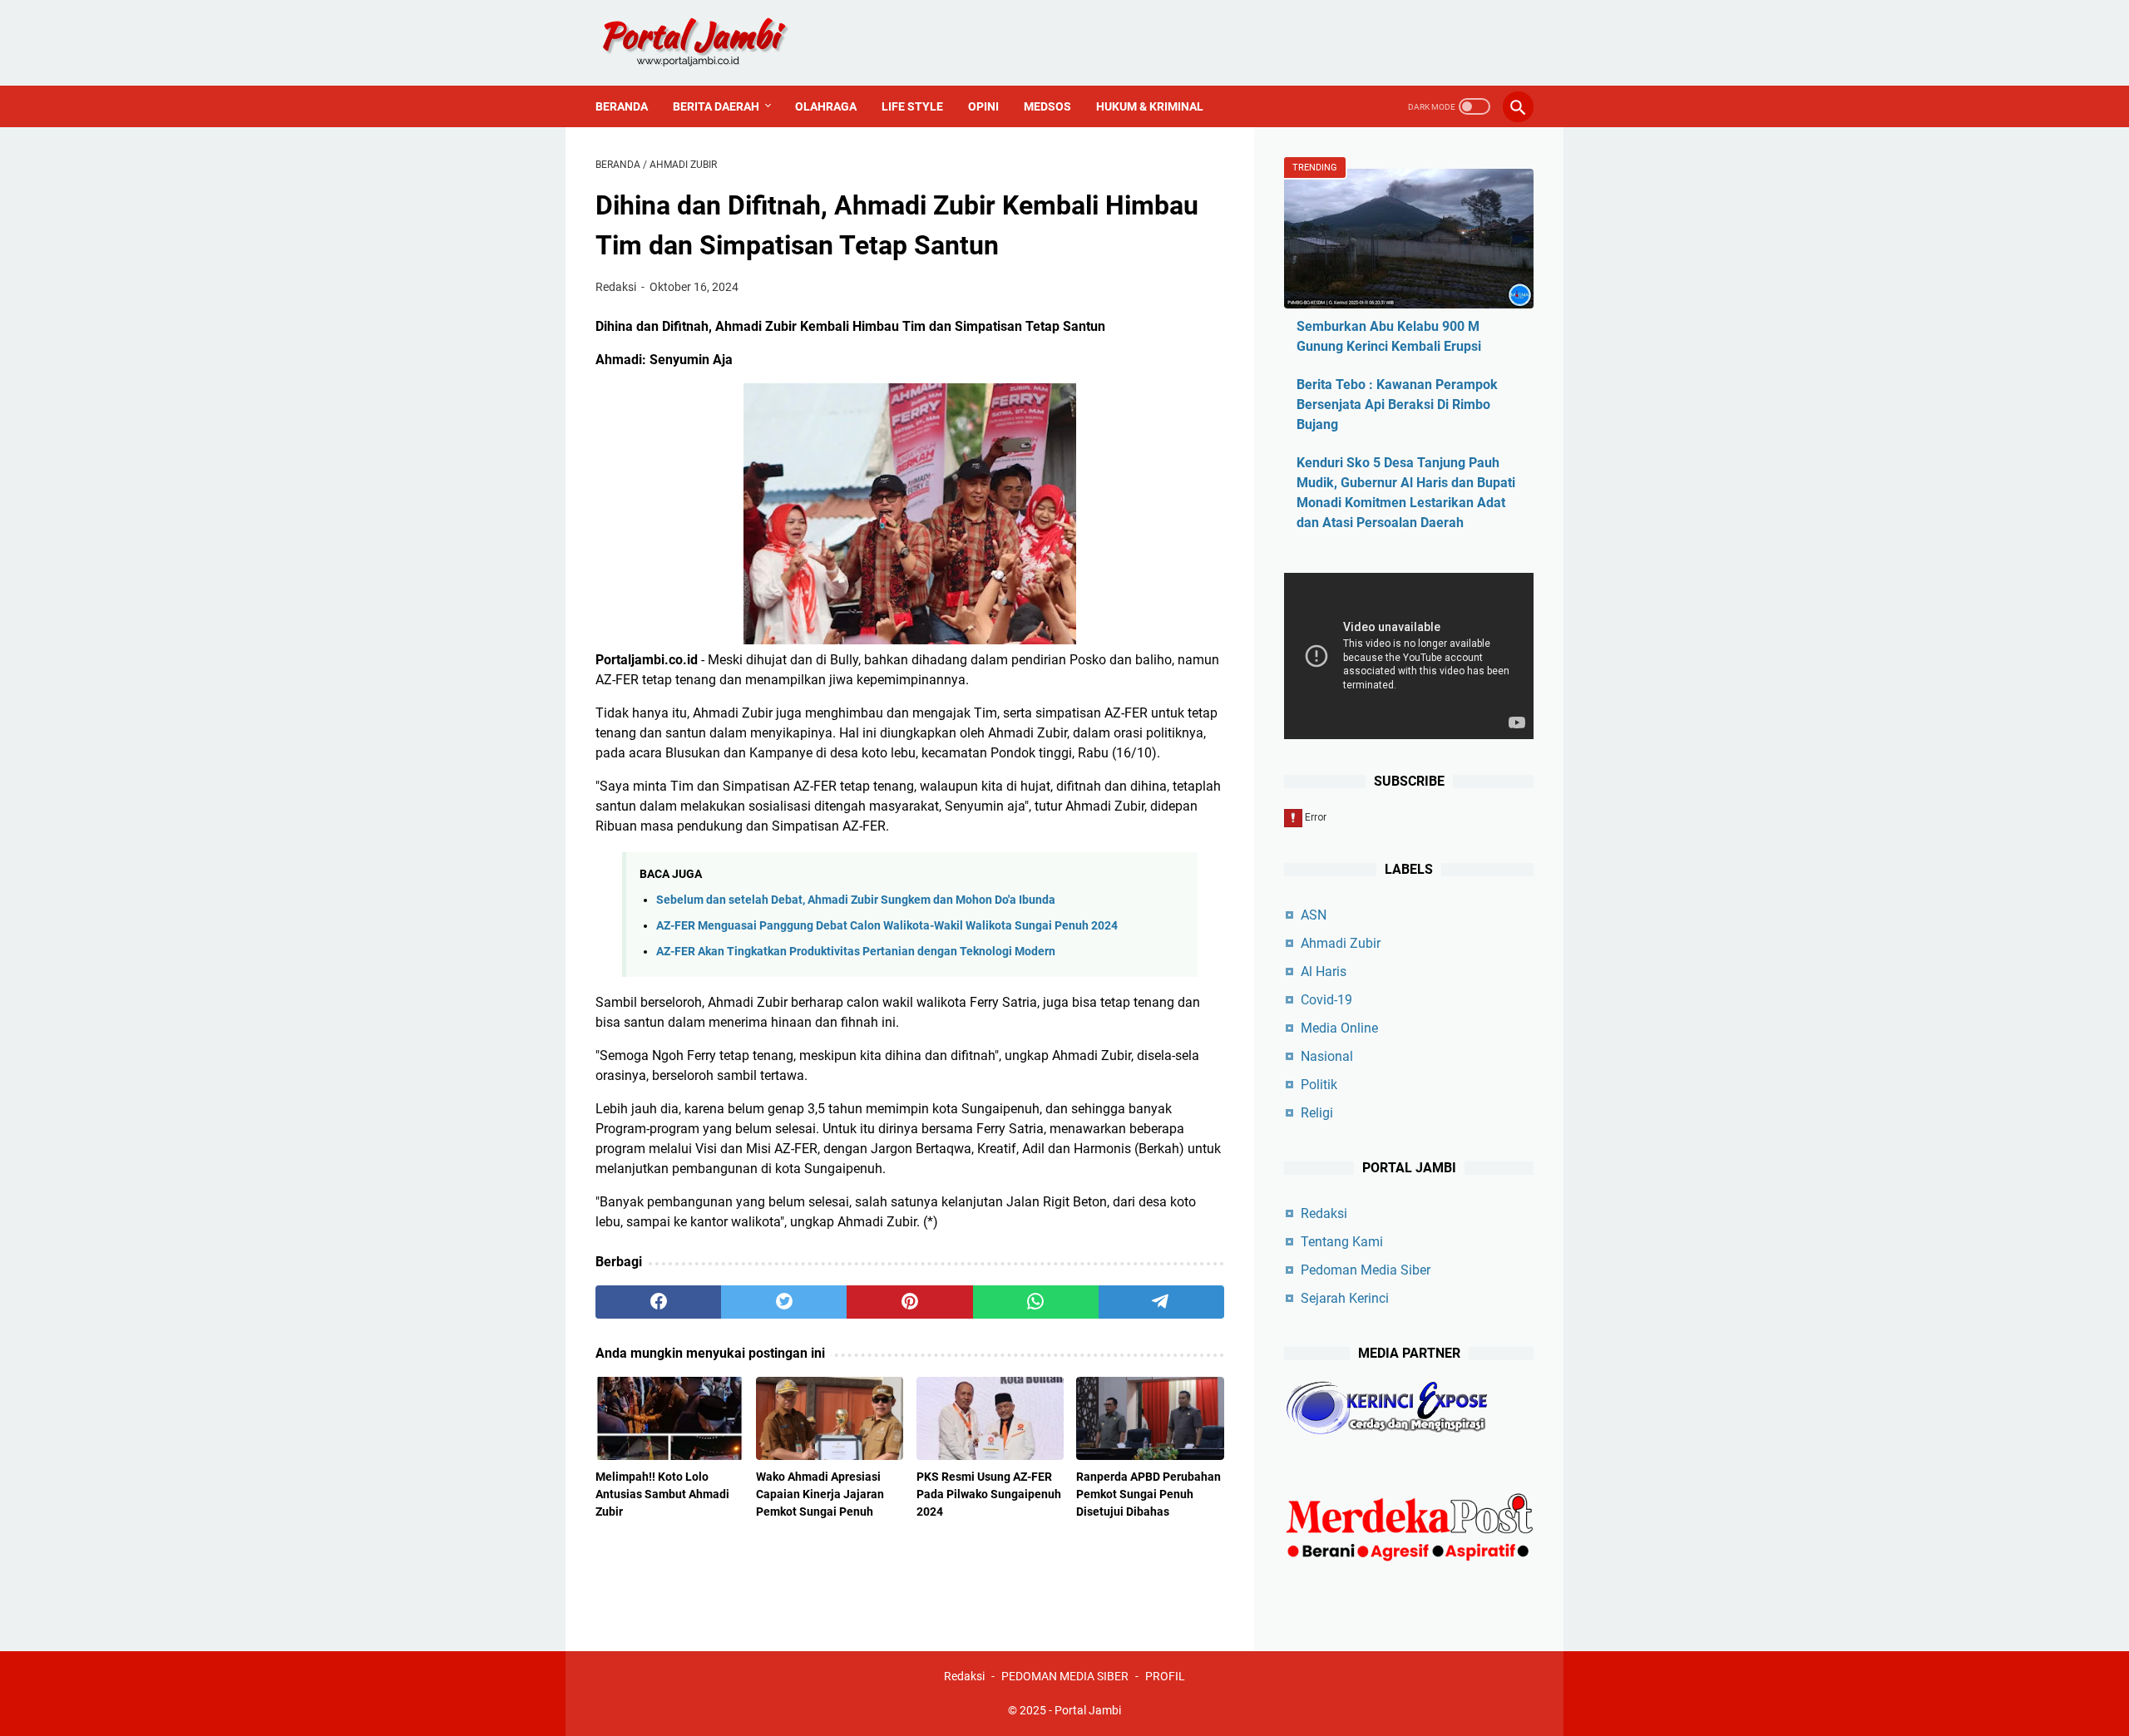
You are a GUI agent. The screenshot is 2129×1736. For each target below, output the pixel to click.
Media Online (1339, 1028)
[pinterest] (909, 1302)
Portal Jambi (1088, 1710)
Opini (983, 106)
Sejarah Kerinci (1345, 1298)
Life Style (912, 106)
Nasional (1327, 1056)
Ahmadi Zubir (1341, 943)
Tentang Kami (1342, 1242)
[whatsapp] (1036, 1302)
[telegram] (1161, 1302)
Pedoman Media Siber (1366, 1270)
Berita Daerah (716, 106)
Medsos (1047, 106)
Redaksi (1324, 1213)
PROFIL (1165, 1676)
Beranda (622, 106)
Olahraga (826, 106)
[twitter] (784, 1302)
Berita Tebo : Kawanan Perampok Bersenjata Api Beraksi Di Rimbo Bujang (1397, 404)
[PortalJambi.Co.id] (710, 43)
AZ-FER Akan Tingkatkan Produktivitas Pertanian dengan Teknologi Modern (856, 952)
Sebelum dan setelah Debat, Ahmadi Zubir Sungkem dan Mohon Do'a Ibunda (856, 900)
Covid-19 (1326, 1000)
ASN (1314, 915)
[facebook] (658, 1302)
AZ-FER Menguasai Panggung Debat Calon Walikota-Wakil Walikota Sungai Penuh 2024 (887, 926)
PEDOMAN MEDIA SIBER (1065, 1676)
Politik (1319, 1085)
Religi (1317, 1113)
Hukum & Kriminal (1150, 106)
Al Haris (1324, 972)
